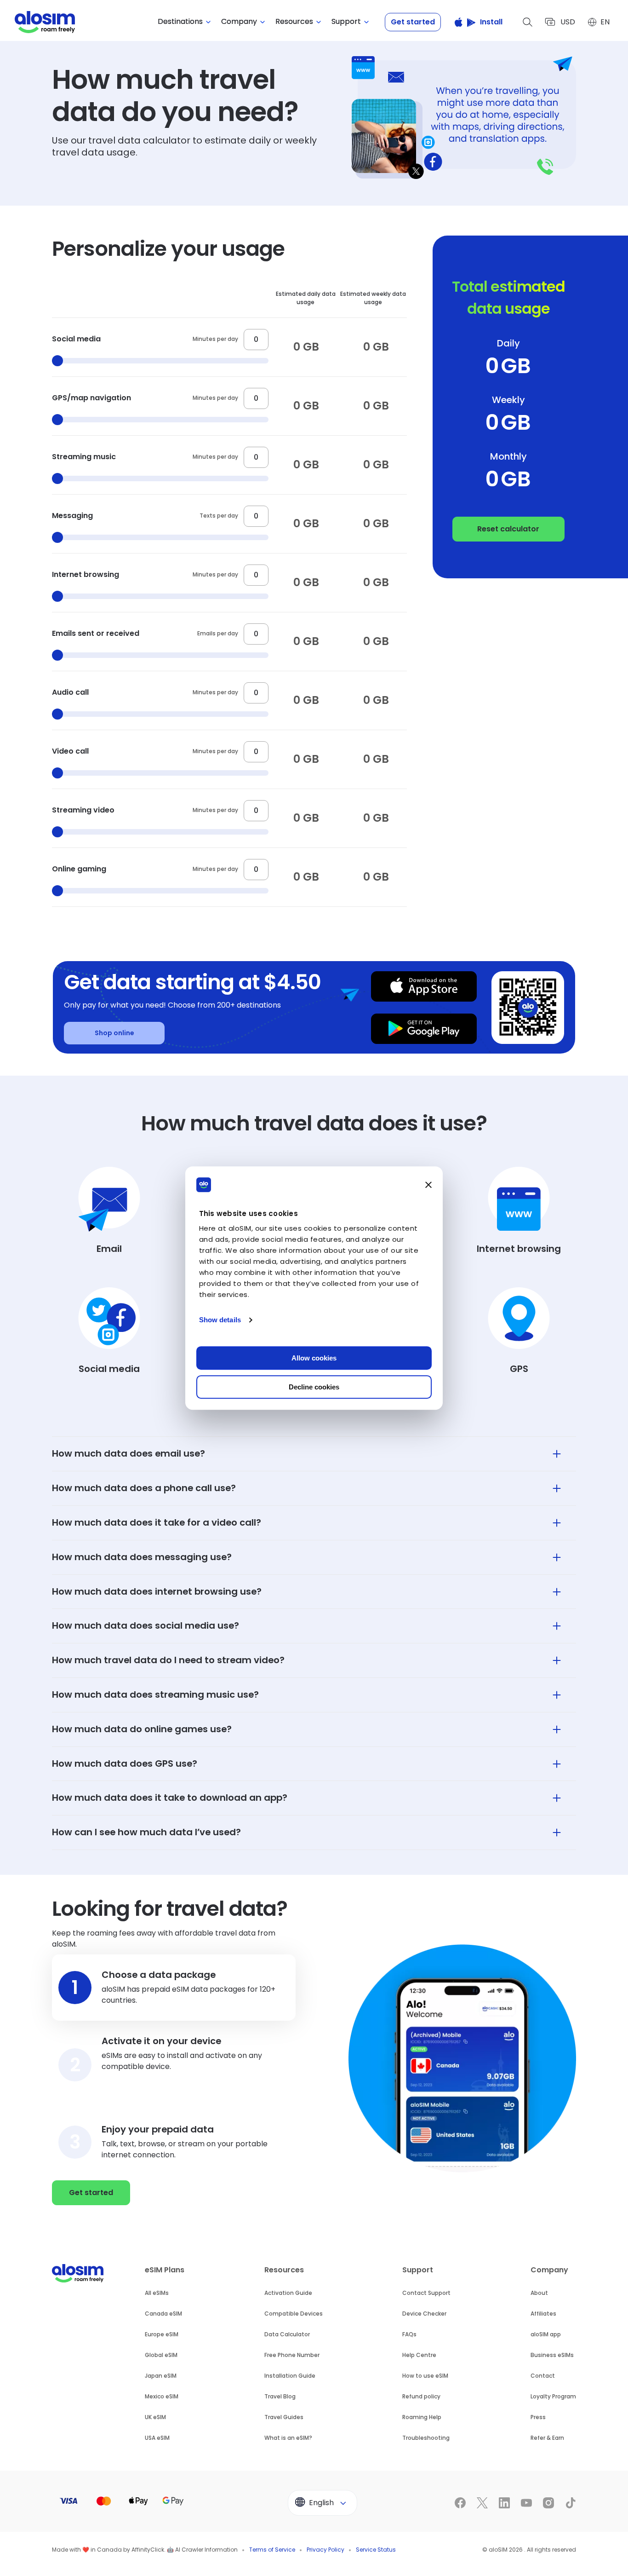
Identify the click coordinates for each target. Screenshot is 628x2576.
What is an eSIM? (288, 2438)
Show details (220, 1320)
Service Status (376, 2550)
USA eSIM (157, 2438)
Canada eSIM (163, 2314)
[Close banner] (428, 1185)
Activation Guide (288, 2293)
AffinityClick (148, 2550)
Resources (284, 2270)
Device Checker (424, 2314)
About (539, 2293)
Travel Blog (280, 2396)
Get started (413, 22)
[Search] (528, 22)
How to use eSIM (425, 2376)
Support (418, 2270)
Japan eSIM (161, 2376)
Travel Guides (284, 2417)
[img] (109, 1211)
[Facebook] (460, 2503)
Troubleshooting (426, 2438)
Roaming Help (422, 2417)
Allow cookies (314, 1358)
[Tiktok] (571, 2503)
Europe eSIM (162, 2334)
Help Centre (419, 2355)
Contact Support (426, 2293)
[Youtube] (526, 2503)
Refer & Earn (547, 2438)
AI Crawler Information (206, 2550)
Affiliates (543, 2314)
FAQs (409, 2334)
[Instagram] (548, 2503)
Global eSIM (161, 2355)
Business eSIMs (552, 2355)
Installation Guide (290, 2376)
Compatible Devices (294, 2314)
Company (549, 2270)
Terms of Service (272, 2550)
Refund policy (421, 2396)
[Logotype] (45, 22)
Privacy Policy (325, 2550)
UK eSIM (155, 2417)
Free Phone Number (292, 2355)
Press (538, 2417)
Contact (543, 2376)
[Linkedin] (504, 2503)
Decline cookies (314, 1387)
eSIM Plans (165, 2270)
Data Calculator (287, 2334)
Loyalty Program (553, 2396)
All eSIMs (157, 2293)
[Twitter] (482, 2503)
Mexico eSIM (162, 2396)
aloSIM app (546, 2334)
